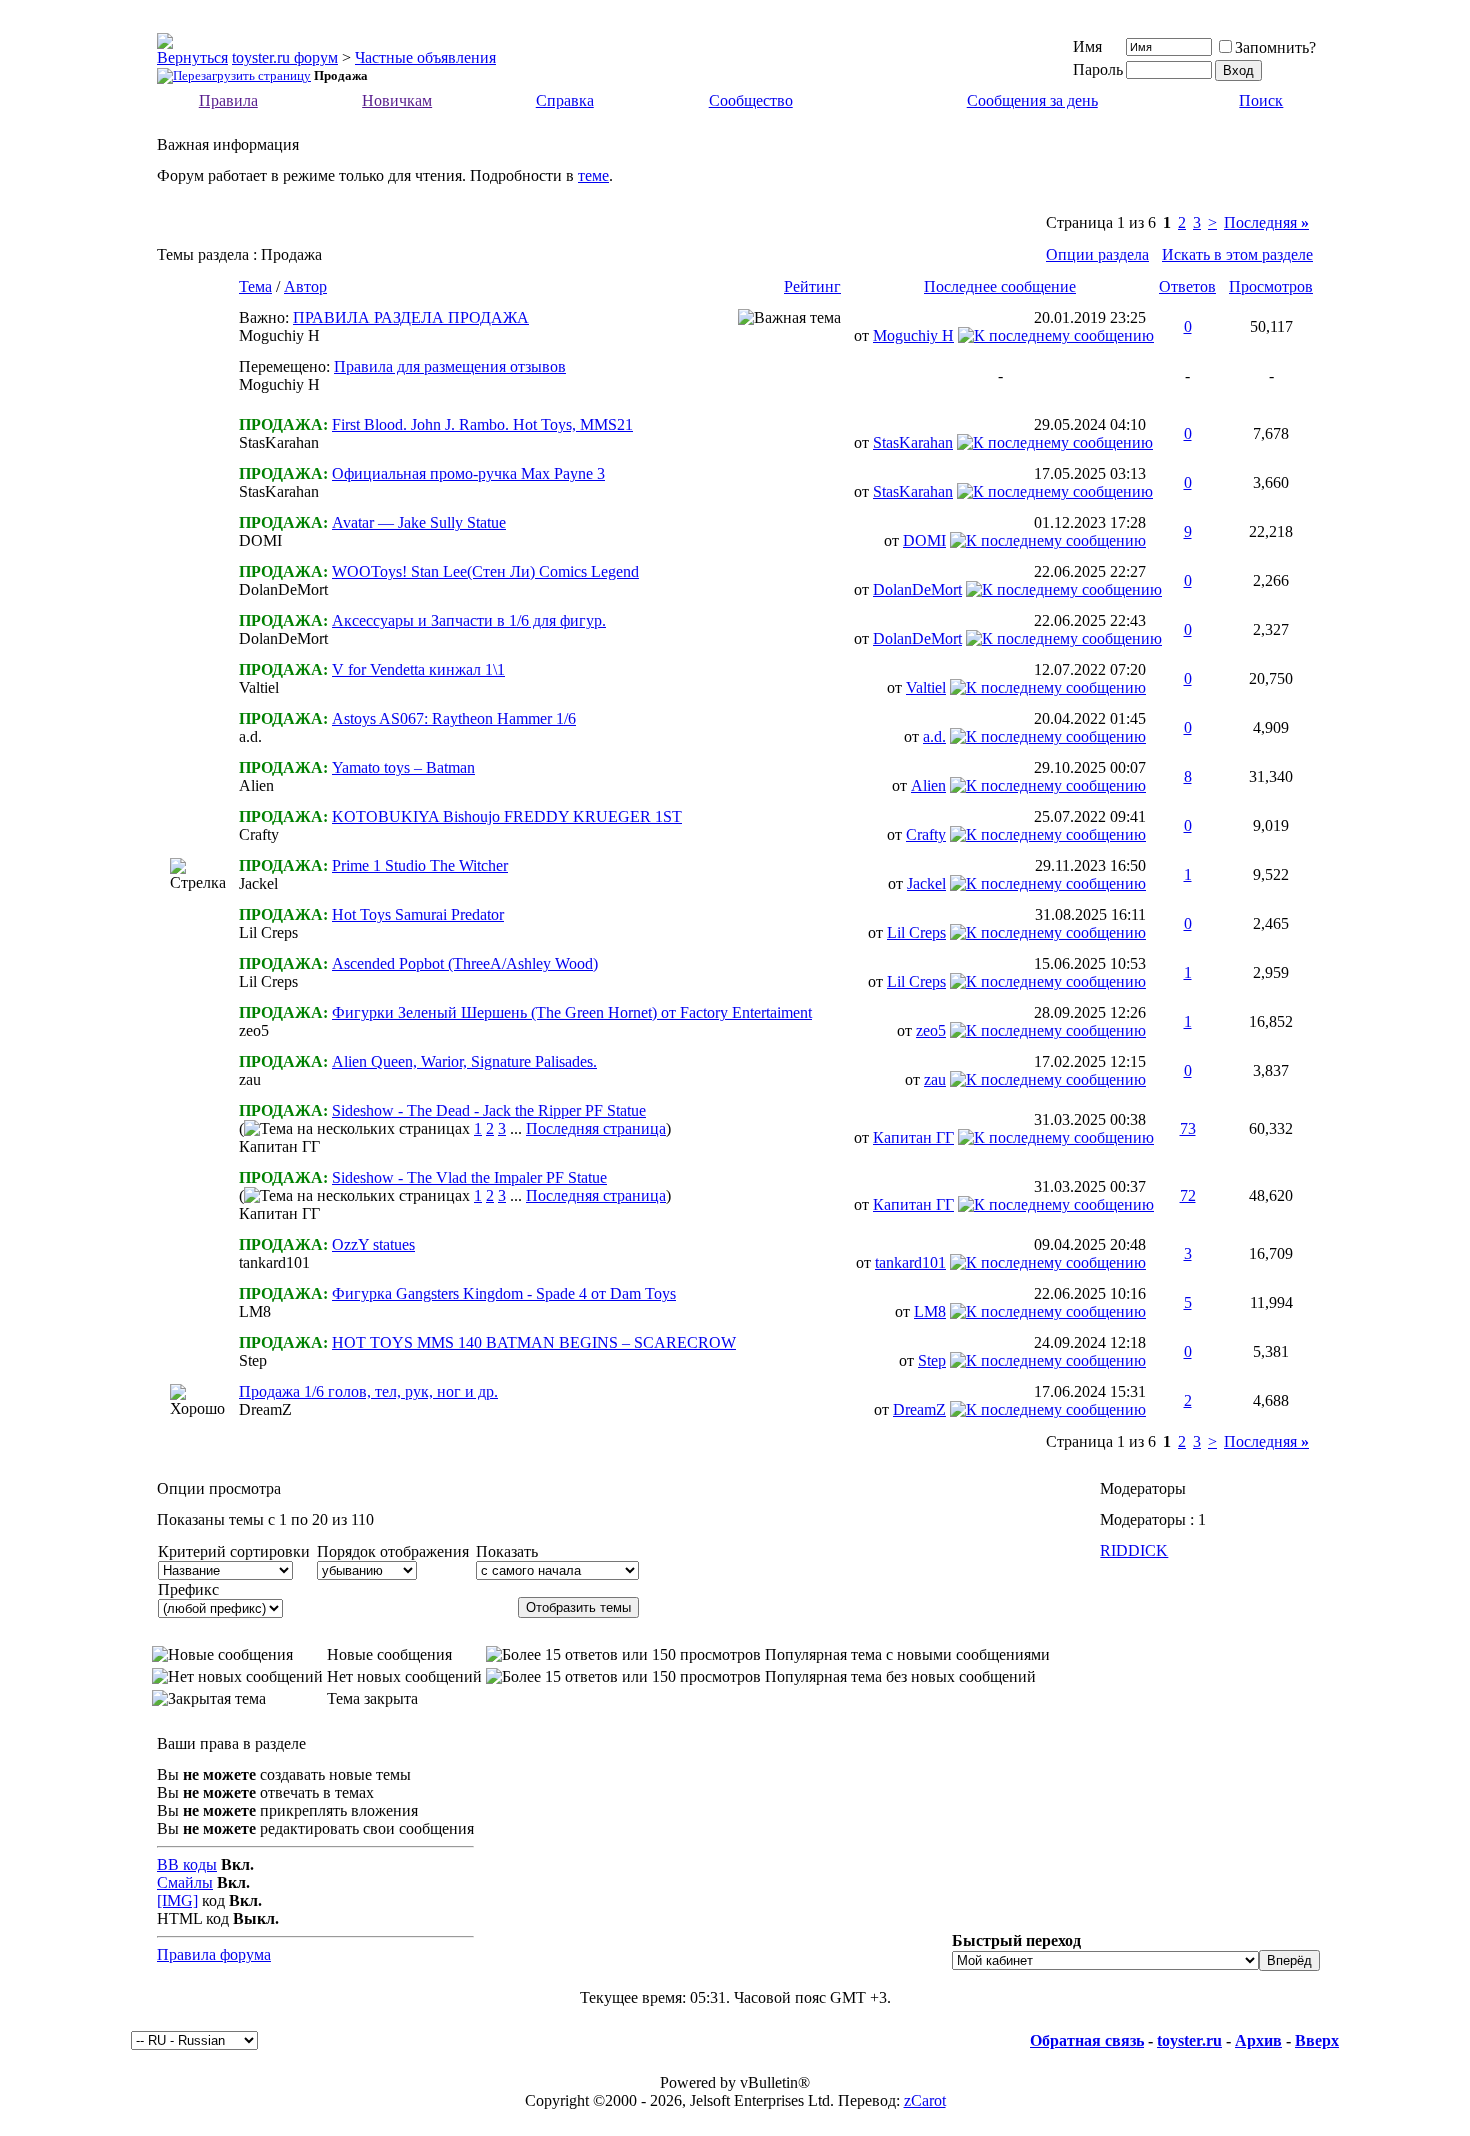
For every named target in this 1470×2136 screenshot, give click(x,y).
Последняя (1266, 222)
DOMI (260, 540)
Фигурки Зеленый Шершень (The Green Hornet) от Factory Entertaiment (572, 1012)
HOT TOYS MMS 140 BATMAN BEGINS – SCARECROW (534, 1342)
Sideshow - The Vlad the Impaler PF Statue (469, 1177)
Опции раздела (1097, 254)
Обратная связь (1087, 2040)
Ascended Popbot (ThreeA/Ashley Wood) (465, 963)
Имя (1087, 46)
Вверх (1317, 2040)
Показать (507, 1551)
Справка (565, 100)
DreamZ (265, 1409)
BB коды (187, 1864)
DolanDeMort (283, 589)
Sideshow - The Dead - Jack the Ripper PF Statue (489, 1110)
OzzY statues (373, 1244)
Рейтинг (812, 286)
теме (593, 175)
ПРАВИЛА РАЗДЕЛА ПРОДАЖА (411, 317)
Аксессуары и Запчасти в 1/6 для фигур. (469, 620)
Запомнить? (1275, 47)
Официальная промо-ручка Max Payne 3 (468, 473)
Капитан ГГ (279, 1146)
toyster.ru (1189, 2040)
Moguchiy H (279, 335)
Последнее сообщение (1000, 286)
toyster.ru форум (285, 57)
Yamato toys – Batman (403, 767)
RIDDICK (1134, 1550)
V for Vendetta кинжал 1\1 (418, 669)
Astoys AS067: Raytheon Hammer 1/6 (454, 718)
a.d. (250, 736)
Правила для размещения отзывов (450, 366)
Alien (256, 785)
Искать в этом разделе (1237, 254)
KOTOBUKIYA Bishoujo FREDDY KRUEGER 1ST (507, 816)
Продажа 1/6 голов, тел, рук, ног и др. (368, 1391)
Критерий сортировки (234, 1551)
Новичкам (397, 100)
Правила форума (214, 1954)
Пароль (1098, 69)
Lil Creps (268, 932)
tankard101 (274, 1262)
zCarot (925, 2100)
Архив (1258, 2040)
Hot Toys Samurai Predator (418, 914)
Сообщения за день (1032, 100)
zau (250, 1079)
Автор (305, 286)
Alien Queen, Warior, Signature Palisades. (464, 1061)
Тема (255, 286)
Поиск (1261, 100)
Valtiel (259, 687)
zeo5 (254, 1030)
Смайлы (185, 1882)
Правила (228, 100)
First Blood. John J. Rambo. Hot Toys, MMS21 (482, 424)
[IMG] (177, 1900)
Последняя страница (596, 1128)
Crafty (259, 834)
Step (253, 1360)
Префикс (188, 1589)
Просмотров (1271, 286)
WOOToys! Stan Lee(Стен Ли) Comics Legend (485, 571)
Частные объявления (425, 57)
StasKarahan (279, 442)
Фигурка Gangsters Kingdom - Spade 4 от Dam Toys (504, 1293)
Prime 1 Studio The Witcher (420, 865)
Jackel (258, 883)
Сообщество (751, 100)
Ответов (1187, 286)
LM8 (255, 1311)
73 (1188, 1128)
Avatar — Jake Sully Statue (419, 522)
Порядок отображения (393, 1551)
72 (1188, 1195)
